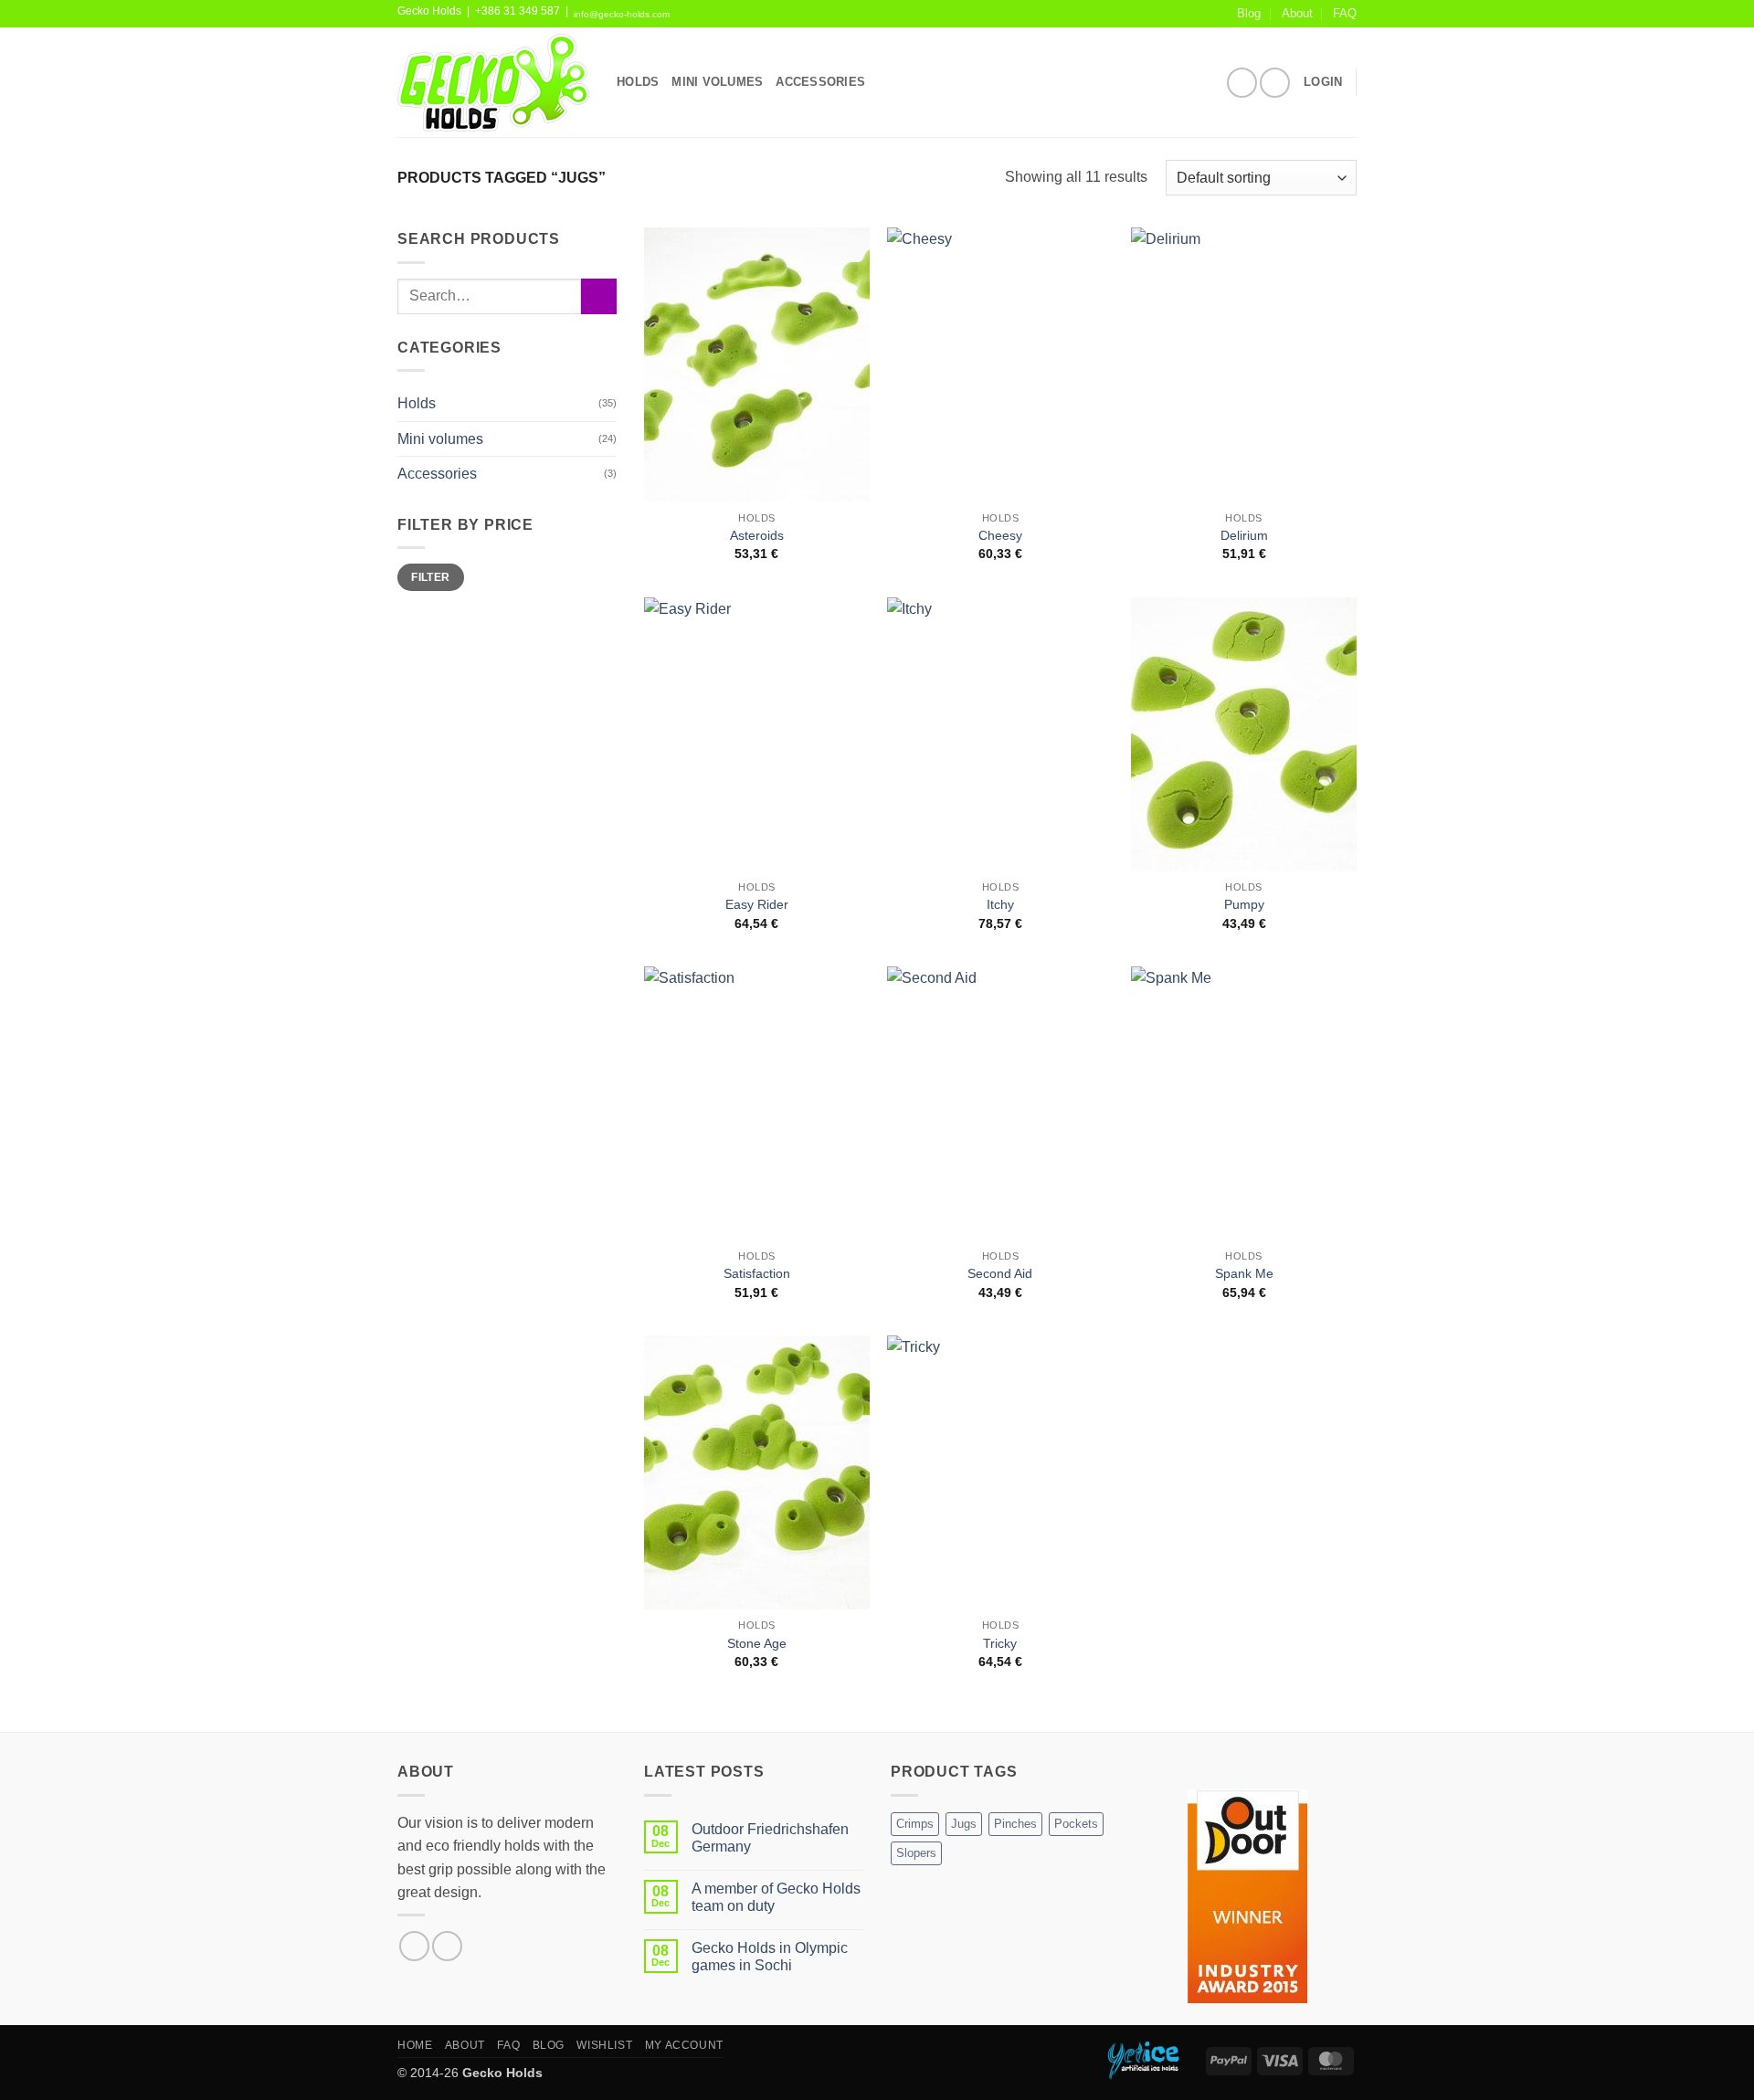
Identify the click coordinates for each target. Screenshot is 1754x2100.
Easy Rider (757, 904)
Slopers (916, 1853)
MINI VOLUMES (717, 82)
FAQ (1345, 13)
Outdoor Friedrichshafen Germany (770, 1838)
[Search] (885, 82)
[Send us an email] (1275, 83)
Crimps (915, 1824)
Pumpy (1244, 904)
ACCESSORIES (820, 82)
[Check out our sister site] (1153, 2060)
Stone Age (757, 1643)
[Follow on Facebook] (1242, 83)
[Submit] (599, 296)
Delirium (1244, 535)
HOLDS (638, 82)
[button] (1323, 82)
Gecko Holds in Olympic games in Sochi (770, 1957)
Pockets (1076, 1824)
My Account (684, 2045)
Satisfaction (757, 1273)
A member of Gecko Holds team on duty (776, 1897)
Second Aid (1000, 1273)
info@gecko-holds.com (622, 14)
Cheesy (1000, 535)
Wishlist (604, 2045)
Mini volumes (440, 439)
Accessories (437, 474)
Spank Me (1244, 1273)
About (1297, 13)
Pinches (1015, 1824)
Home (415, 2045)
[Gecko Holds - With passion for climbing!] (493, 83)
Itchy (1000, 904)
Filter (430, 577)
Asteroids (757, 535)
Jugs (964, 1824)
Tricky (1000, 1643)
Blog (1249, 13)
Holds (417, 403)
